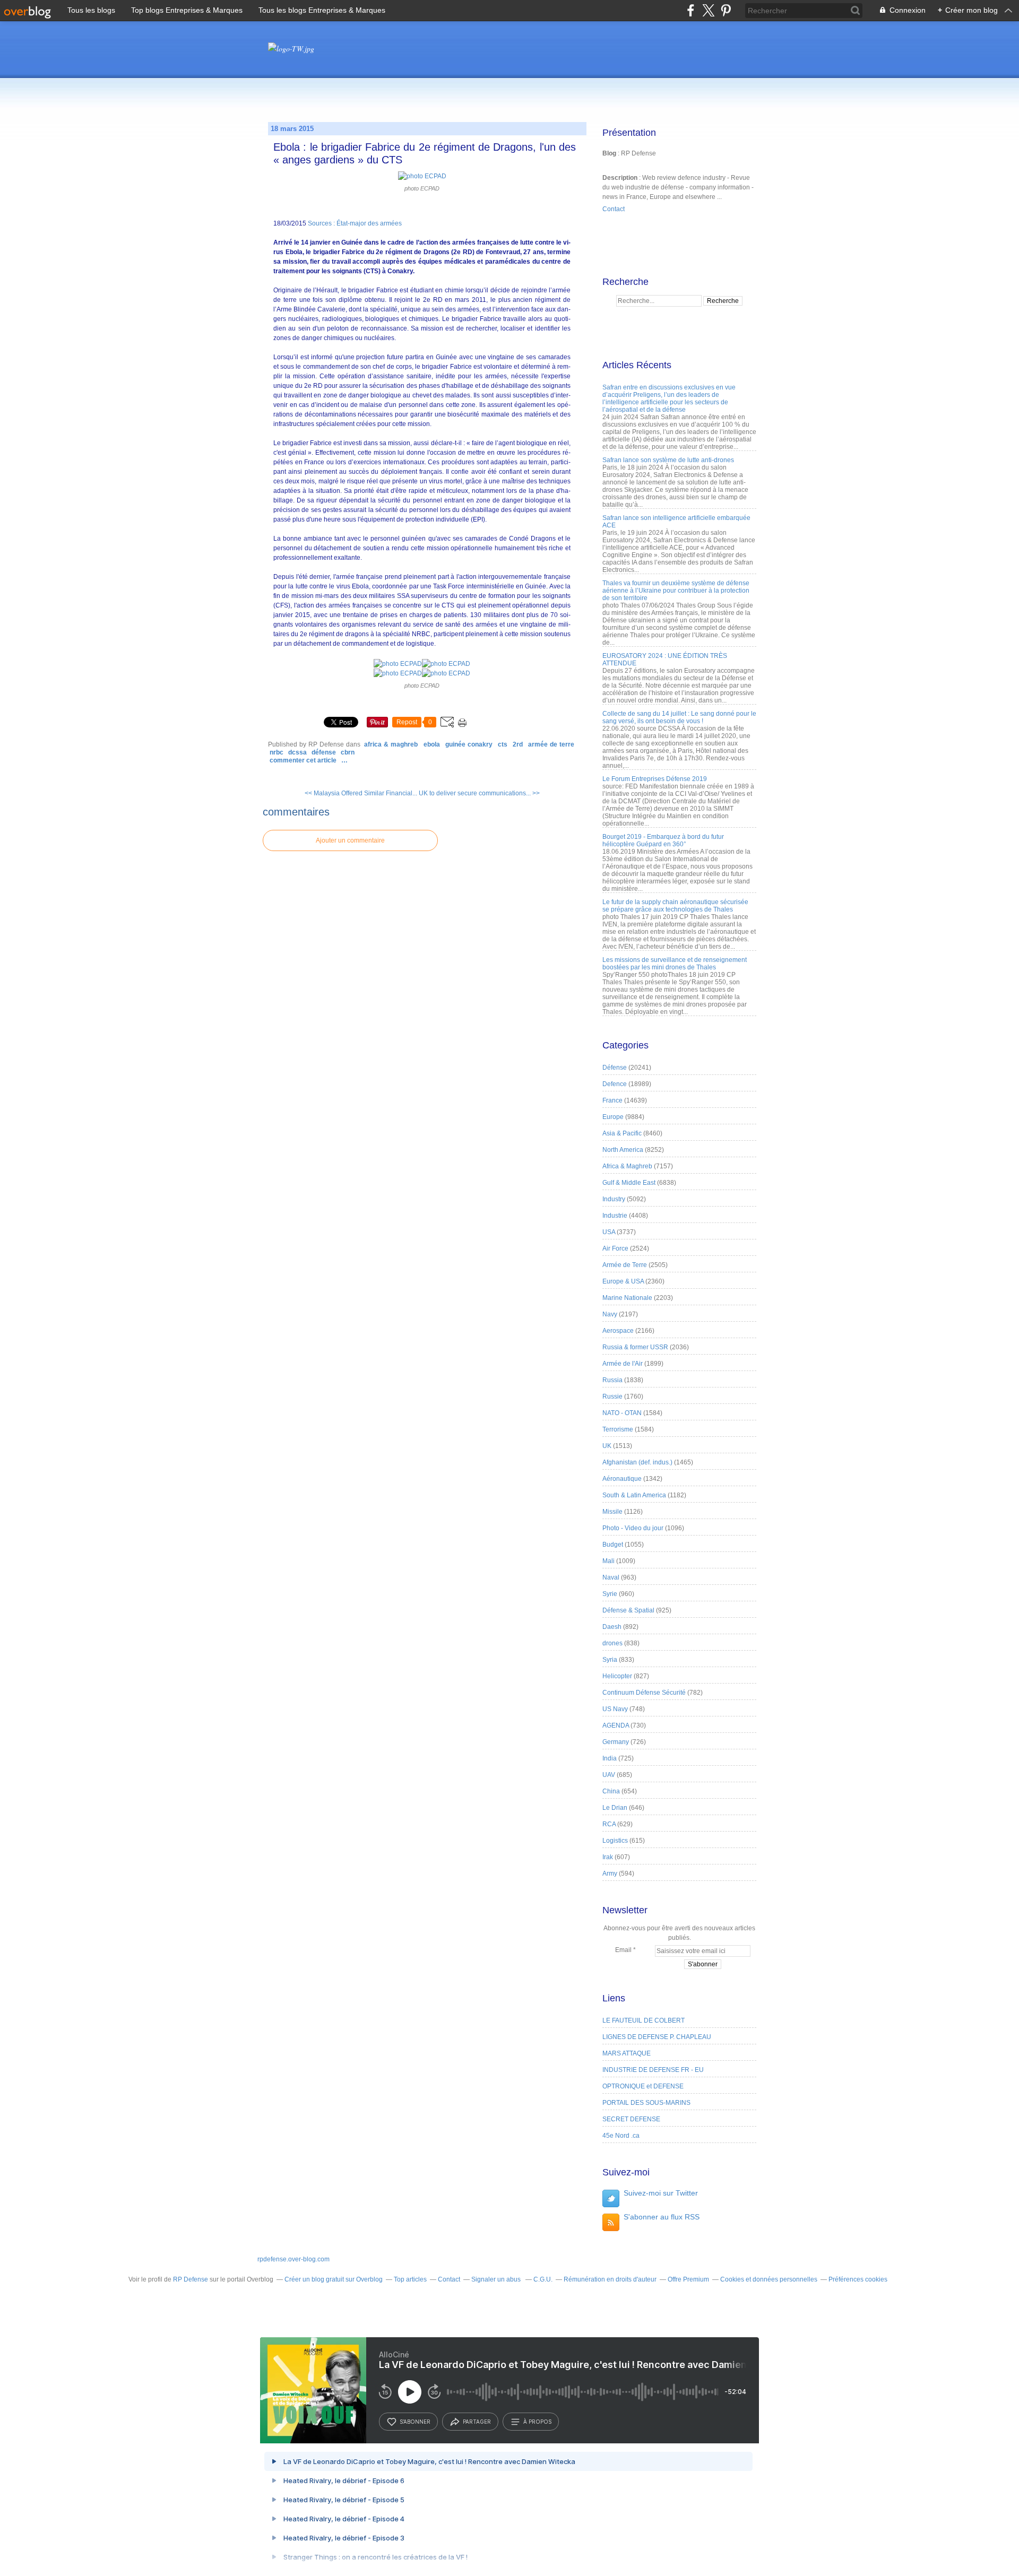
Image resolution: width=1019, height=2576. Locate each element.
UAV (609, 1775)
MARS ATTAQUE (627, 2053)
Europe (613, 1117)
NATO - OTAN (622, 1413)
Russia (612, 1380)
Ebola (432, 744)
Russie (612, 1397)
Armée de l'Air (623, 1364)
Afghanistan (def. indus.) (637, 1462)
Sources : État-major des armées (354, 223)
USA (609, 1232)
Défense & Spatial (628, 1610)
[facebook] (691, 10)
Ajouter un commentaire (350, 840)
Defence (615, 1084)
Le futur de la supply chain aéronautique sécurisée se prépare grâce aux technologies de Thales (675, 906)
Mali (608, 1561)
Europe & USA (623, 1281)
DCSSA (297, 752)
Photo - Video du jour (633, 1528)
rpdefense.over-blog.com (293, 2259)
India (610, 1758)
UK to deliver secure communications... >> (479, 793)
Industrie (615, 1216)
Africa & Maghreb (391, 744)
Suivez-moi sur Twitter (661, 2193)
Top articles (410, 2279)
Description (621, 178)
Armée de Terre (551, 744)
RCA (609, 1824)
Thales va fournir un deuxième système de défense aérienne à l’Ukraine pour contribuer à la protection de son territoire (676, 591)
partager (477, 2422)
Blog (609, 153)
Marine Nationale (627, 1298)
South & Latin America (634, 1495)
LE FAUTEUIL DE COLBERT (644, 2020)
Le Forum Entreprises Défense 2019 (655, 779)
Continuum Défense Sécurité (644, 1693)
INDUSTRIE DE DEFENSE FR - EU (653, 2070)
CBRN (348, 752)
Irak (608, 1857)
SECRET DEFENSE (631, 2119)
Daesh (612, 1627)
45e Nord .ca (621, 2136)
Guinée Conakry (469, 744)
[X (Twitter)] (708, 10)
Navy (610, 1314)
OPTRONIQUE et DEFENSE (643, 2086)
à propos (537, 2422)
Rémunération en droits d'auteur (610, 2279)
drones (612, 1643)
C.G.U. (543, 2279)
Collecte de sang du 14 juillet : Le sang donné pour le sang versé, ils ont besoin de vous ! (679, 717)
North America (623, 1150)
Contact (614, 209)
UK (607, 1446)
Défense (324, 752)
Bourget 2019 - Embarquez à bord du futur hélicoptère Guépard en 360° (663, 840)
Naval (611, 1577)
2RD (518, 744)
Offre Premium (688, 2279)
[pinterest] (726, 10)
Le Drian (615, 1808)
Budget (613, 1545)
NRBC (277, 752)
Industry (614, 1199)
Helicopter (617, 1676)
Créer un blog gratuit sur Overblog (334, 2279)
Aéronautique (622, 1479)
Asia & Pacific (622, 1133)
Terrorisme (618, 1429)
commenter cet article (304, 760)
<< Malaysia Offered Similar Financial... (361, 793)
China (611, 1791)
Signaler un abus (497, 2279)
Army (610, 1874)
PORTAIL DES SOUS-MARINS (646, 2103)
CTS (503, 744)
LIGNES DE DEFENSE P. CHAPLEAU (657, 2037)
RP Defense (191, 2279)
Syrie (610, 1594)
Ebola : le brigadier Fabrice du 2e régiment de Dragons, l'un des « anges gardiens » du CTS (425, 153)
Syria (610, 1660)
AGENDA (616, 1725)
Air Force (615, 1248)
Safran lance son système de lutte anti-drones (668, 460)
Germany (616, 1742)
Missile (612, 1512)
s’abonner (415, 2422)
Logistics (615, 1841)
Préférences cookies (858, 2279)
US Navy (615, 1709)
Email (623, 1950)
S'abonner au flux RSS (662, 2217)
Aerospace (618, 1331)
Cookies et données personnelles (769, 2279)
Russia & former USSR (635, 1347)
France (612, 1100)
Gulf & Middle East (629, 1183)
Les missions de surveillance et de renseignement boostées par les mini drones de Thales (675, 964)
